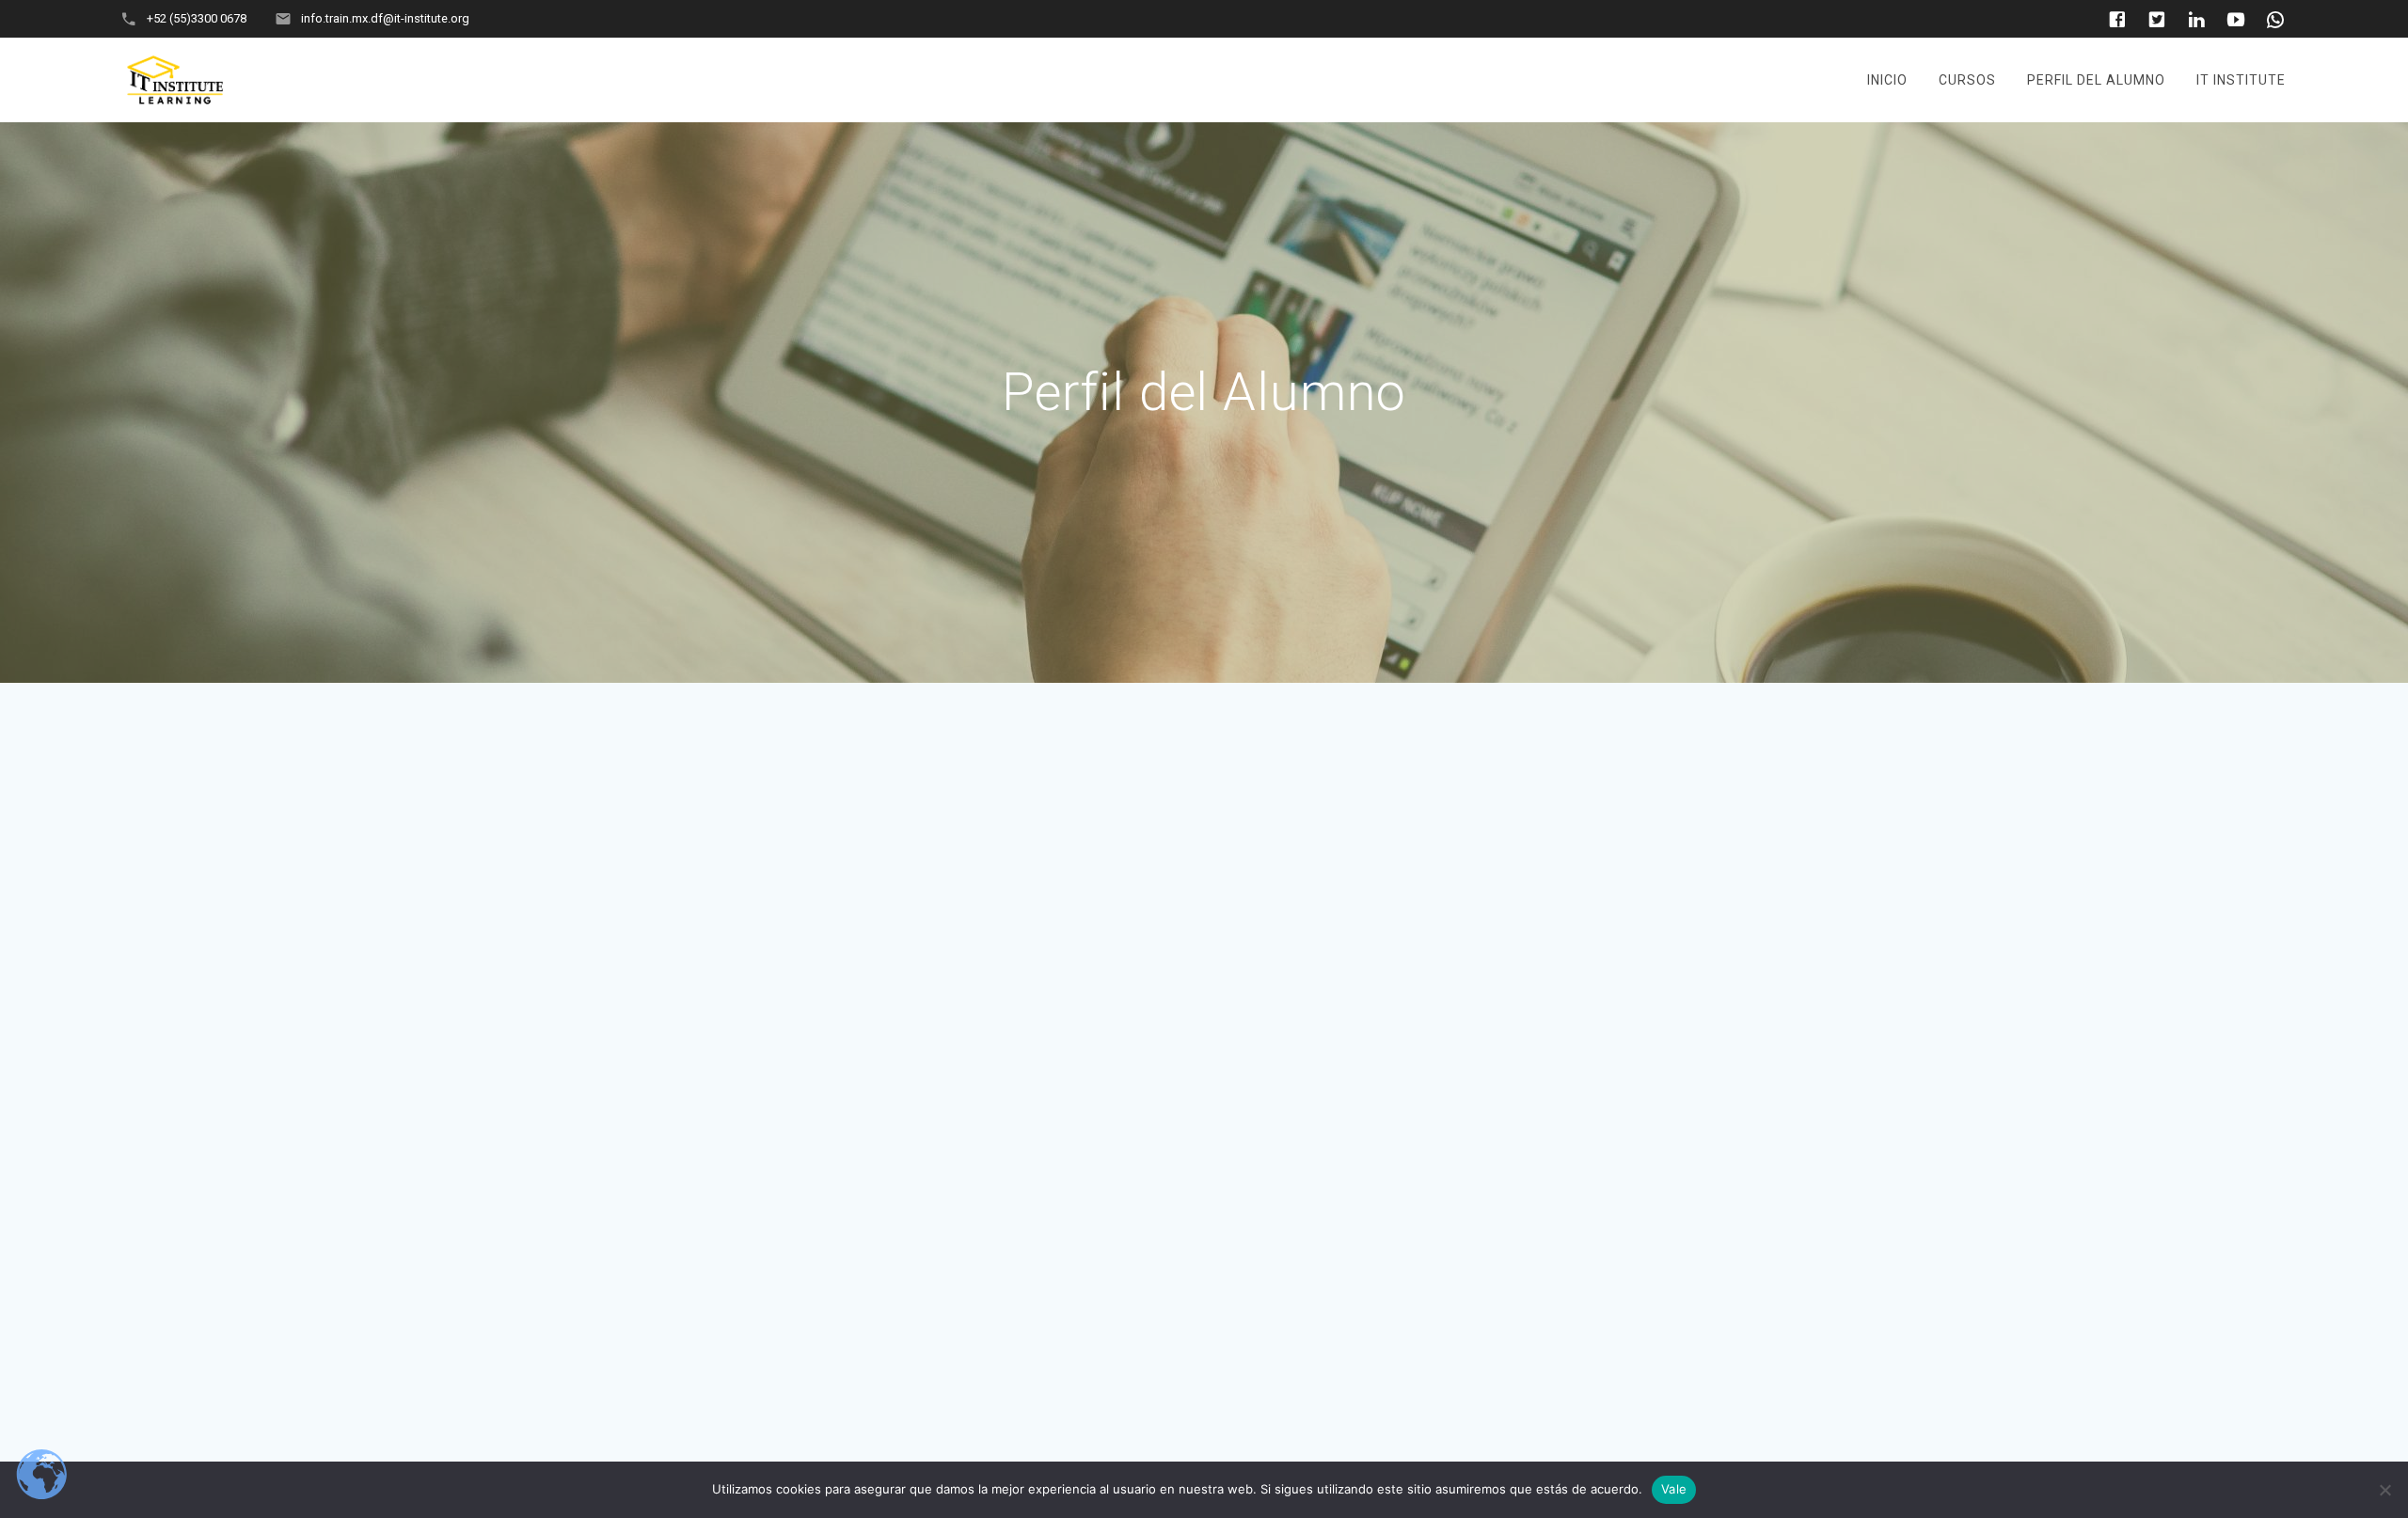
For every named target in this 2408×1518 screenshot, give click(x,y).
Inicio (1887, 80)
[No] (2384, 1490)
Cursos (1967, 80)
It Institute (2241, 80)
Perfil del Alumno (2096, 80)
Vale (1674, 1489)
